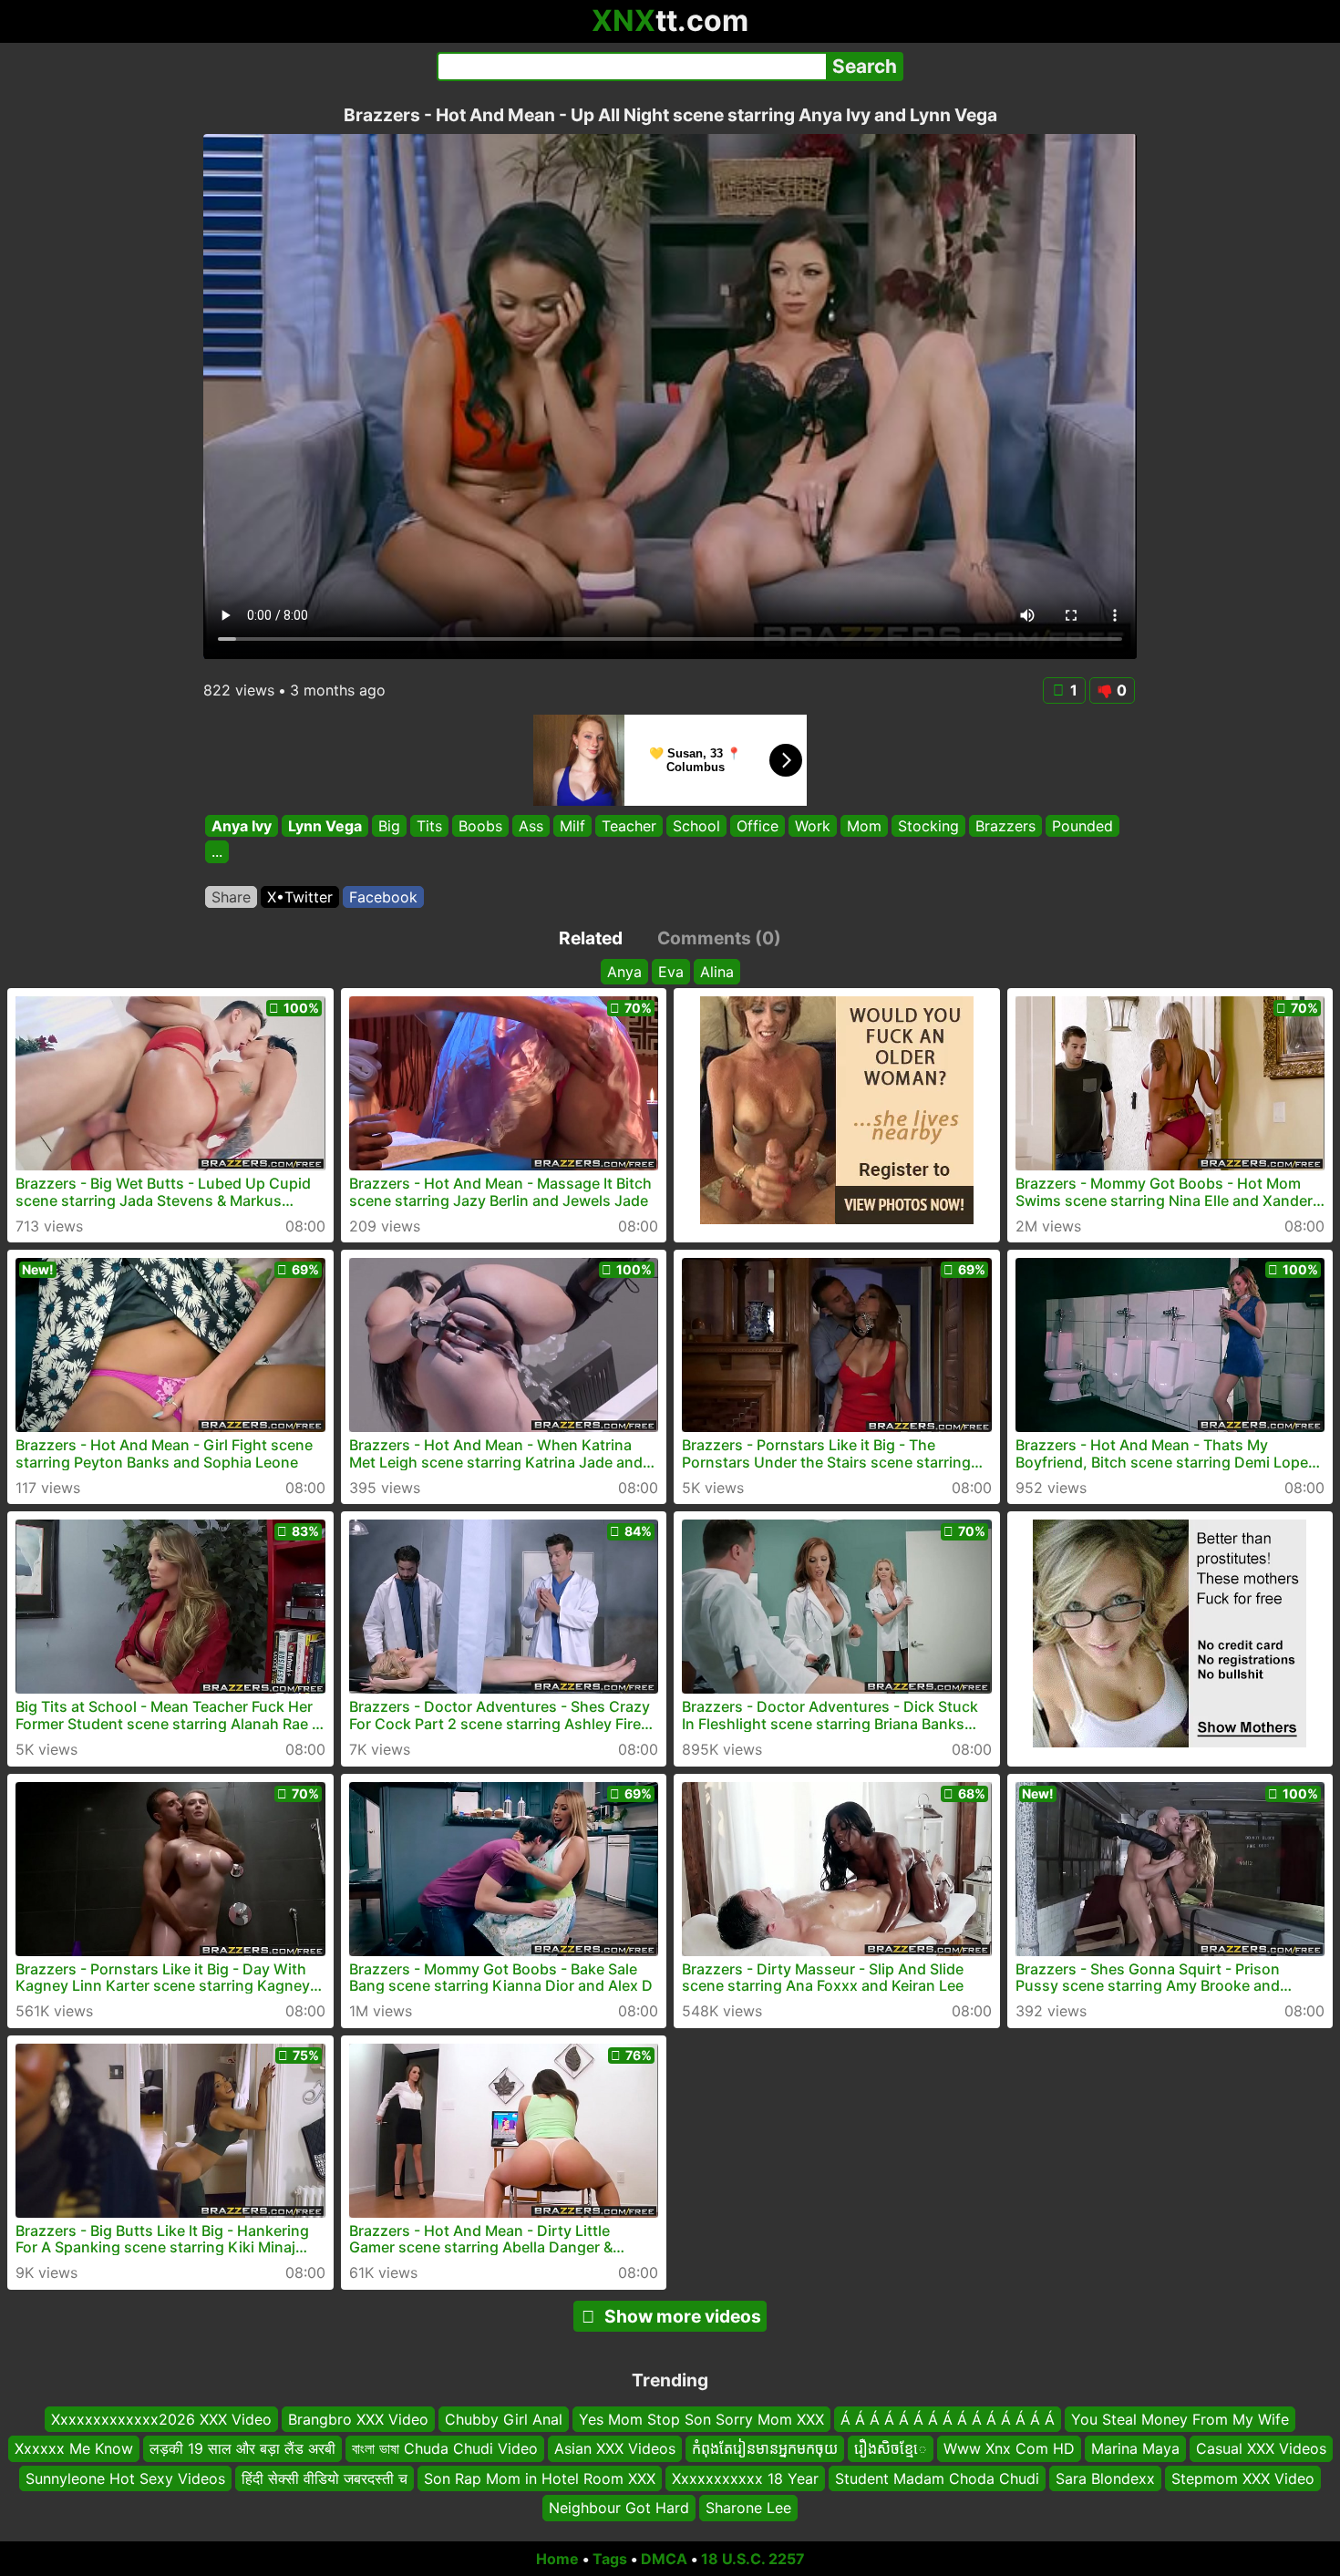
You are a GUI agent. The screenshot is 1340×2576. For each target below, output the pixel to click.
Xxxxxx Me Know (74, 2448)
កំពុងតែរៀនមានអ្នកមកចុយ (765, 2448)
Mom (864, 826)
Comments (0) (719, 938)
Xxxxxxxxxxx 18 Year (745, 2478)
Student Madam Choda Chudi (937, 2478)
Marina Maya (1135, 2448)
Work (813, 826)
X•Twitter (300, 897)
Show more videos (683, 2316)
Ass (531, 826)
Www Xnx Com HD (1009, 2448)
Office (758, 826)
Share (231, 897)
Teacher (629, 826)
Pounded (1082, 826)
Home (557, 2559)
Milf (572, 826)
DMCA (664, 2559)
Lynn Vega (325, 826)
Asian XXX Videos (615, 2448)
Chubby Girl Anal (504, 2419)
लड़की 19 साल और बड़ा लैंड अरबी (242, 2448)
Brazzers (1005, 826)
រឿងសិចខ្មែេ (891, 2448)
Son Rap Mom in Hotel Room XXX (540, 2478)
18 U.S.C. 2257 (753, 2559)
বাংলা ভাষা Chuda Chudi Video (445, 2448)
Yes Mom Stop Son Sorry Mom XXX (701, 2419)
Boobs (480, 826)
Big (389, 826)
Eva (671, 972)
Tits (429, 826)
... (217, 852)
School (696, 826)
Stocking (928, 826)
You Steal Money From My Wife (1180, 2419)
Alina (717, 972)
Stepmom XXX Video (1243, 2478)
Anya (624, 972)
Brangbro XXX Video (358, 2419)
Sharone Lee (748, 2508)
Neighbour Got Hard (619, 2508)
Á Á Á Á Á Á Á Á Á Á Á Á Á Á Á (948, 2419)
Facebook (383, 897)
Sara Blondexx (1105, 2478)
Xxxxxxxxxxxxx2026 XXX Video (161, 2419)
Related (591, 938)
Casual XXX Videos (1261, 2448)
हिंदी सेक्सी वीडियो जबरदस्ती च (325, 2478)
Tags (610, 2559)
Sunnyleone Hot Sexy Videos (125, 2478)
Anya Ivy (242, 826)
